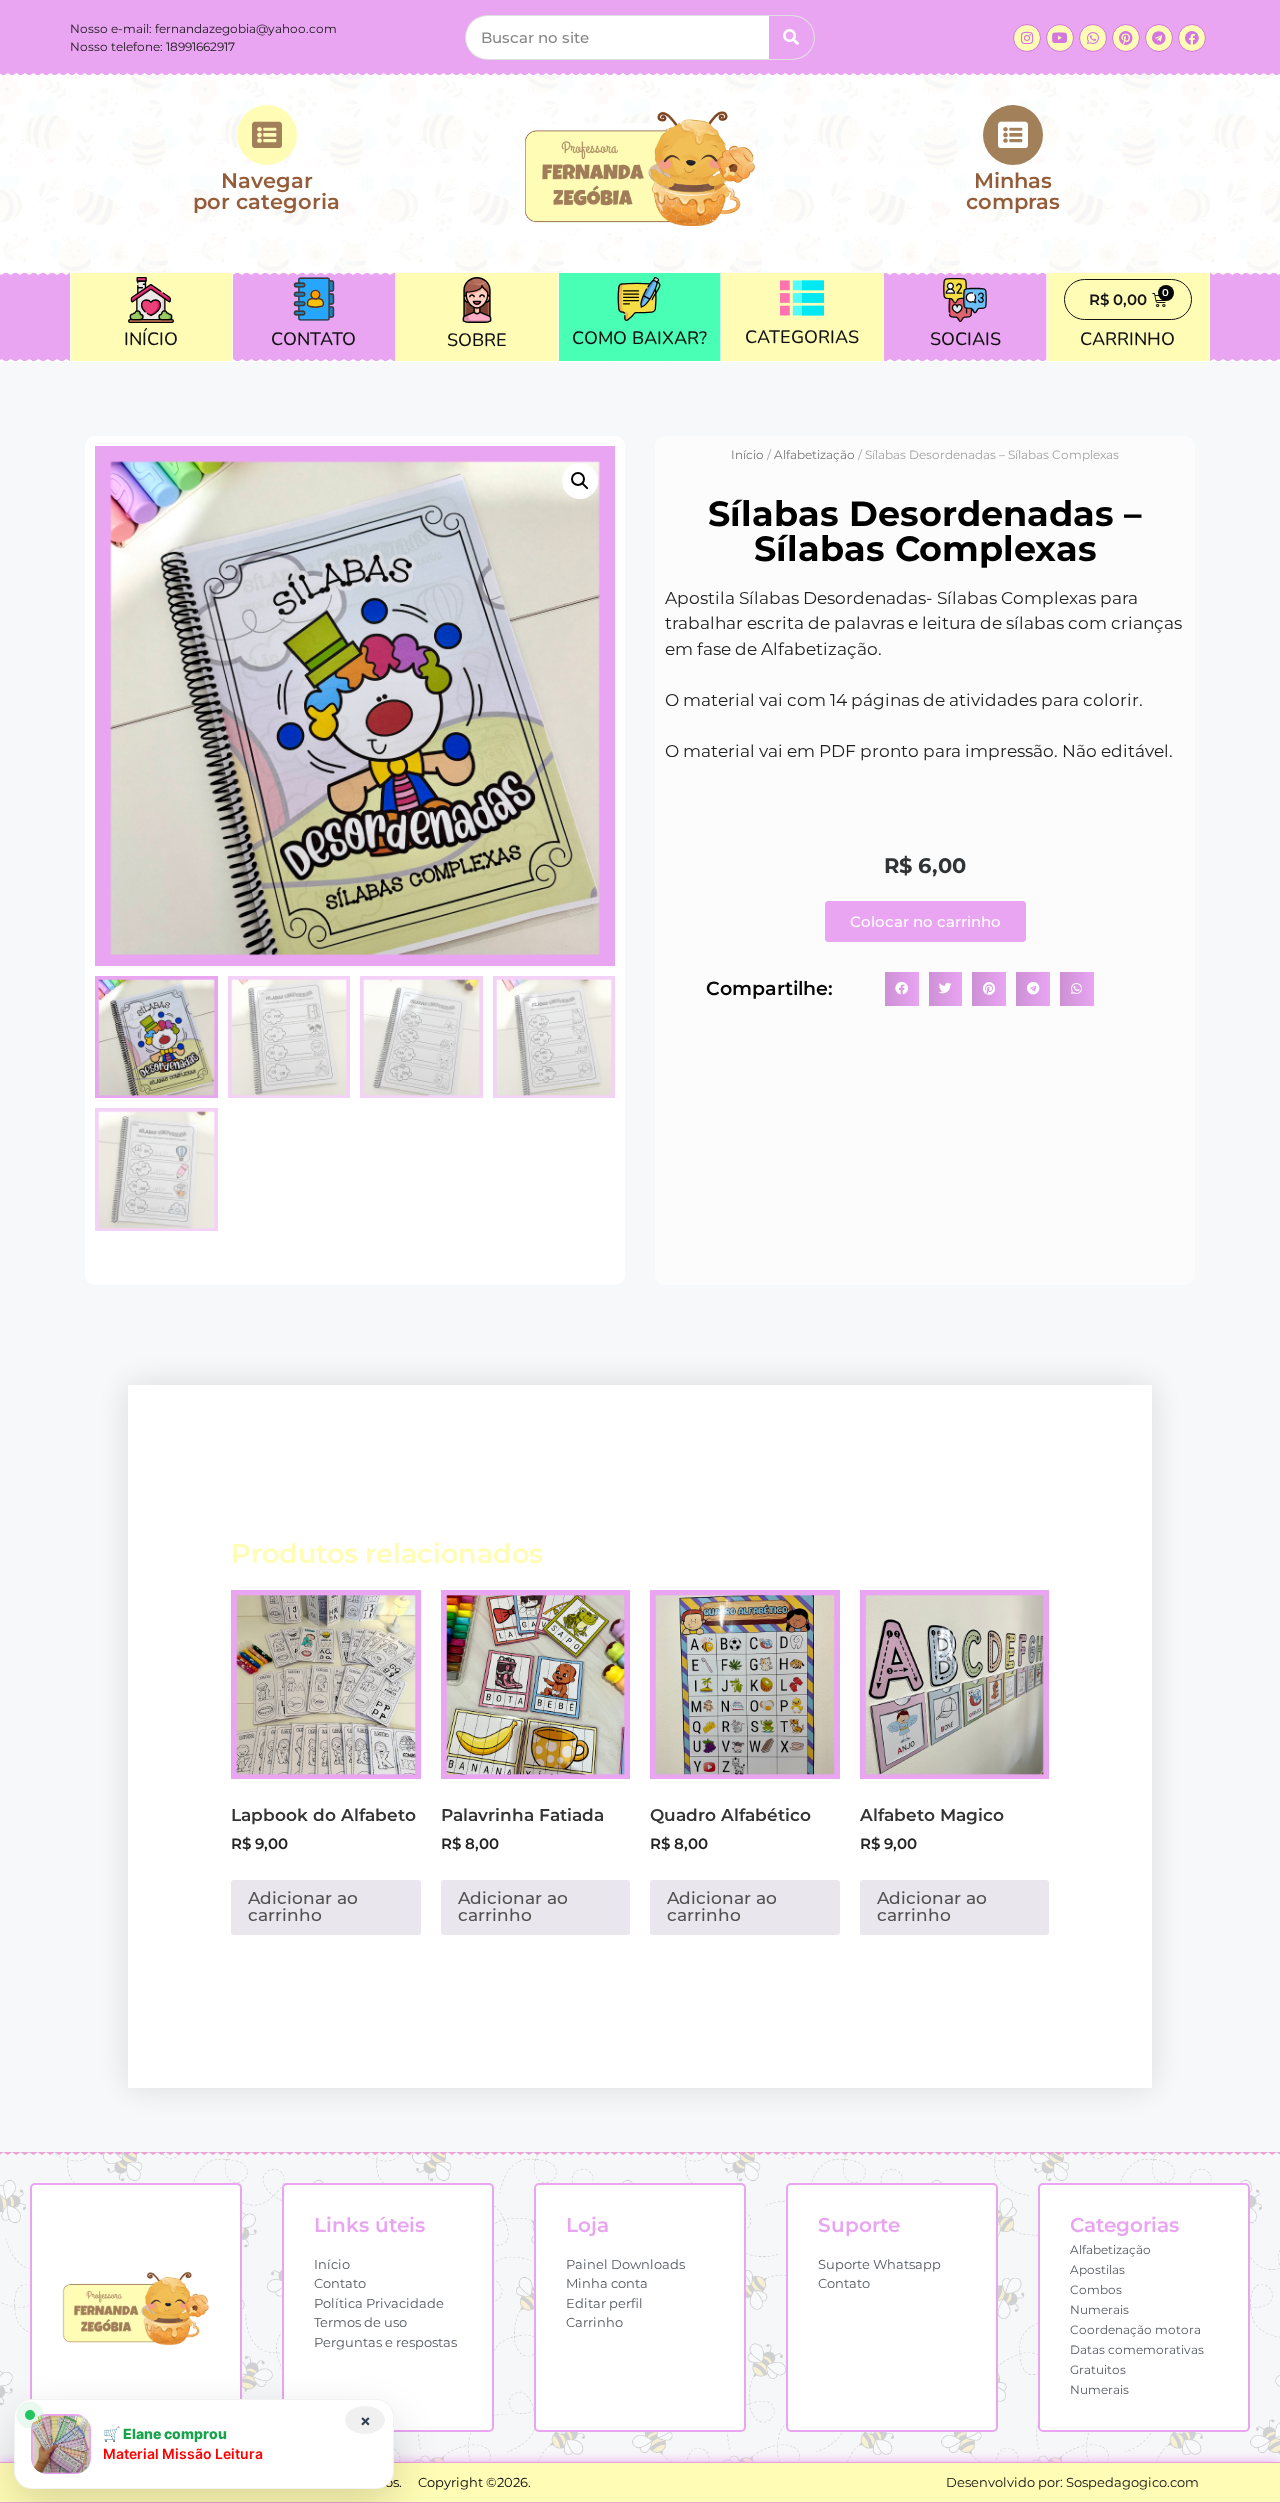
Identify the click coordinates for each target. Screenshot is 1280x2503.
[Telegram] (1159, 38)
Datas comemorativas (1137, 2349)
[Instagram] (1027, 38)
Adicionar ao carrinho (303, 1906)
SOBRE (477, 340)
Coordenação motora (1135, 2329)
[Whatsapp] (1093, 38)
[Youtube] (1060, 38)
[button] (580, 481)
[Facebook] (1192, 38)
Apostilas (1097, 2269)
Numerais (1099, 2309)
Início (747, 454)
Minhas (1013, 190)
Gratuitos (1098, 2369)
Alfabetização (814, 454)
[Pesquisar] (791, 37)
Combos (1096, 2289)
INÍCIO (151, 339)
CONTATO (313, 339)
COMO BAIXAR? (639, 338)
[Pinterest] (1126, 38)
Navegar (266, 190)
